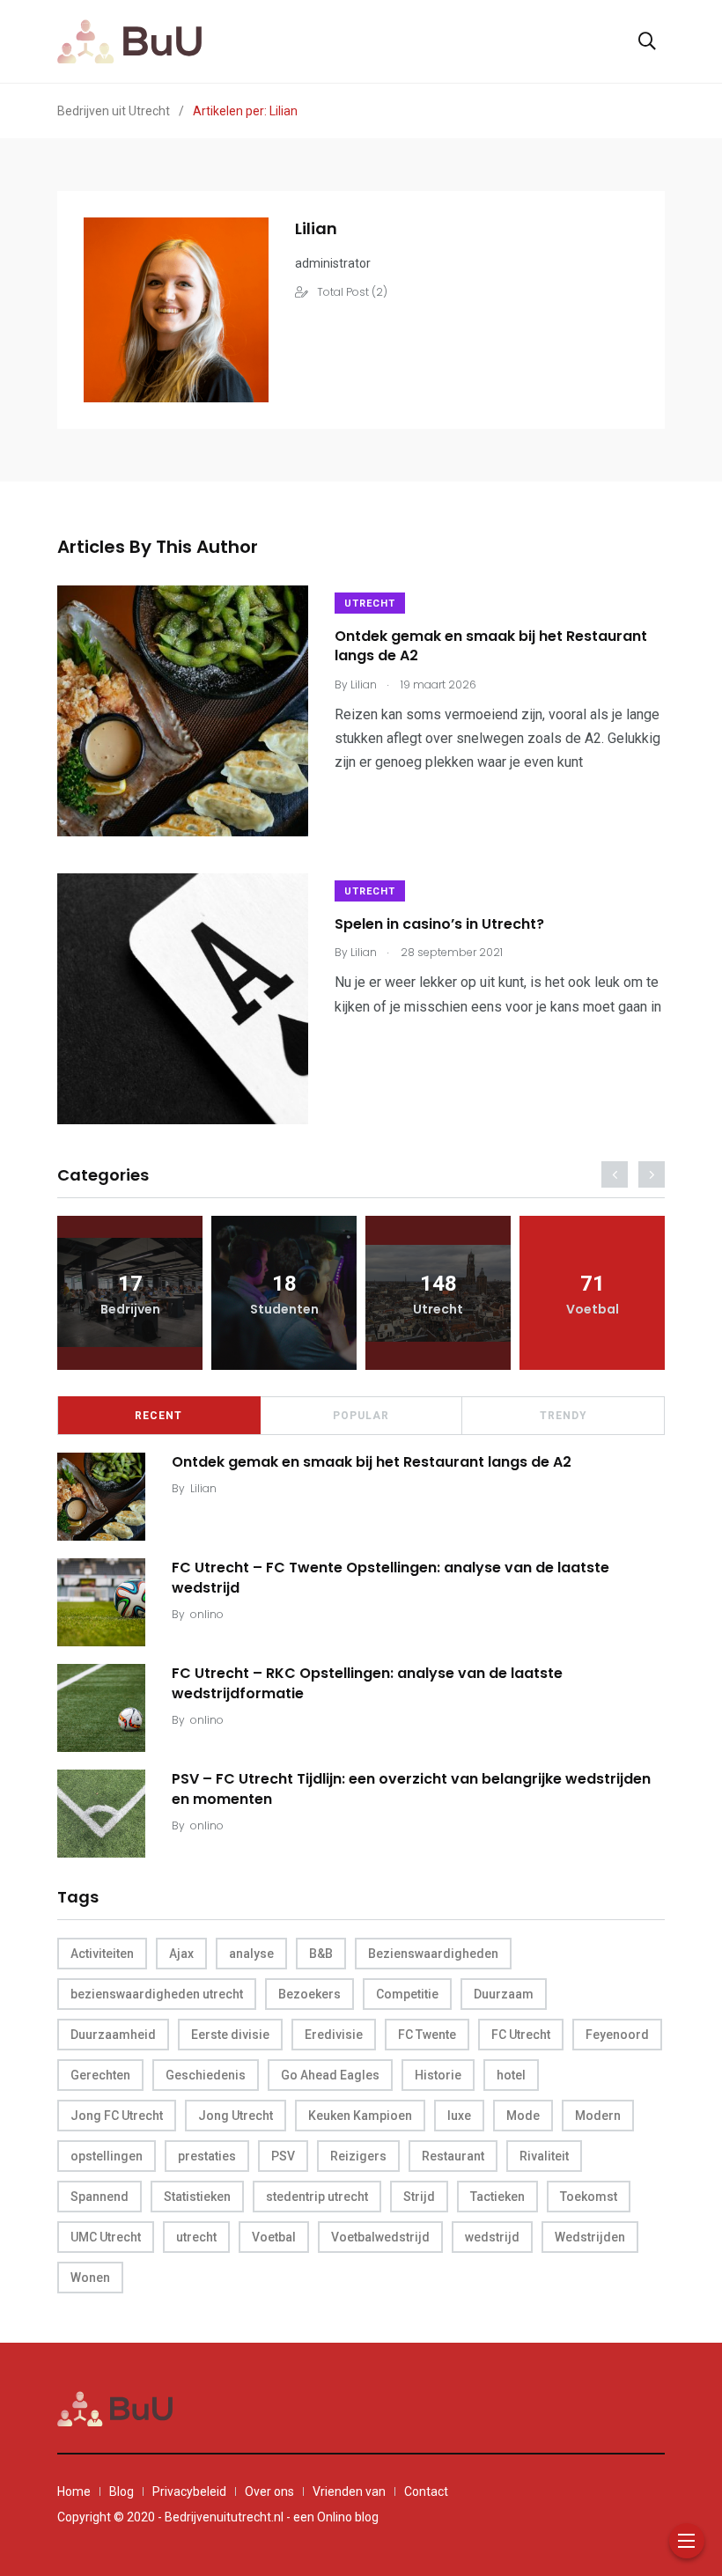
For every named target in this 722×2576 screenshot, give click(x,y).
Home (74, 2491)
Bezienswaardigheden (433, 1954)
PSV (283, 2156)
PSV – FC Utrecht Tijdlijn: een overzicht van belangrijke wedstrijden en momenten (411, 1788)
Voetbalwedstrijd (380, 2237)
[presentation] (615, 1174)
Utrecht (370, 604)
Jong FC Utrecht (117, 2116)
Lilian (203, 1488)
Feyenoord (617, 2035)
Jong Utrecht (236, 2116)
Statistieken (197, 2197)
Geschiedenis (206, 2075)
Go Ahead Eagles (330, 2075)
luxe (459, 2116)
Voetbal (274, 2237)
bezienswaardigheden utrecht (157, 1994)
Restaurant (453, 2156)
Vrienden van (349, 2491)
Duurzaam (504, 1994)
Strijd (419, 2197)
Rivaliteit (544, 2156)
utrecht (196, 2237)
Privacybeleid (189, 2491)
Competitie (407, 1994)
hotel (511, 2075)
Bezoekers (309, 1994)
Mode (523, 2116)
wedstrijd (492, 2237)
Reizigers (358, 2156)
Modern (598, 2116)
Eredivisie (334, 2035)
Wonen (90, 2278)
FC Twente (427, 2035)
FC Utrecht (521, 2035)
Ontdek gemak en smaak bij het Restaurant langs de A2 (491, 646)
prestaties (207, 2156)
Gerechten (100, 2075)
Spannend (99, 2197)
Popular (361, 1416)
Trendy (564, 1416)
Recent (158, 1416)
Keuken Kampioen (360, 2116)
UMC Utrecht (106, 2237)
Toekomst (589, 2197)
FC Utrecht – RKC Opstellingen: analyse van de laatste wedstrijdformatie (367, 1683)
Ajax (181, 1954)
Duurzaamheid (113, 2035)
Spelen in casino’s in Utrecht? (439, 924)
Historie (438, 2075)
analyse (251, 1954)
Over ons (269, 2491)
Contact (426, 2491)
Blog (122, 2491)
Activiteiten (102, 1954)
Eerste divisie (230, 2035)
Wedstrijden (590, 2237)
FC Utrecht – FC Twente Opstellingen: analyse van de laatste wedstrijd (390, 1577)
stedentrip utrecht (317, 2197)
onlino (207, 1614)
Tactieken (497, 2197)
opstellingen (107, 2156)
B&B (321, 1954)
